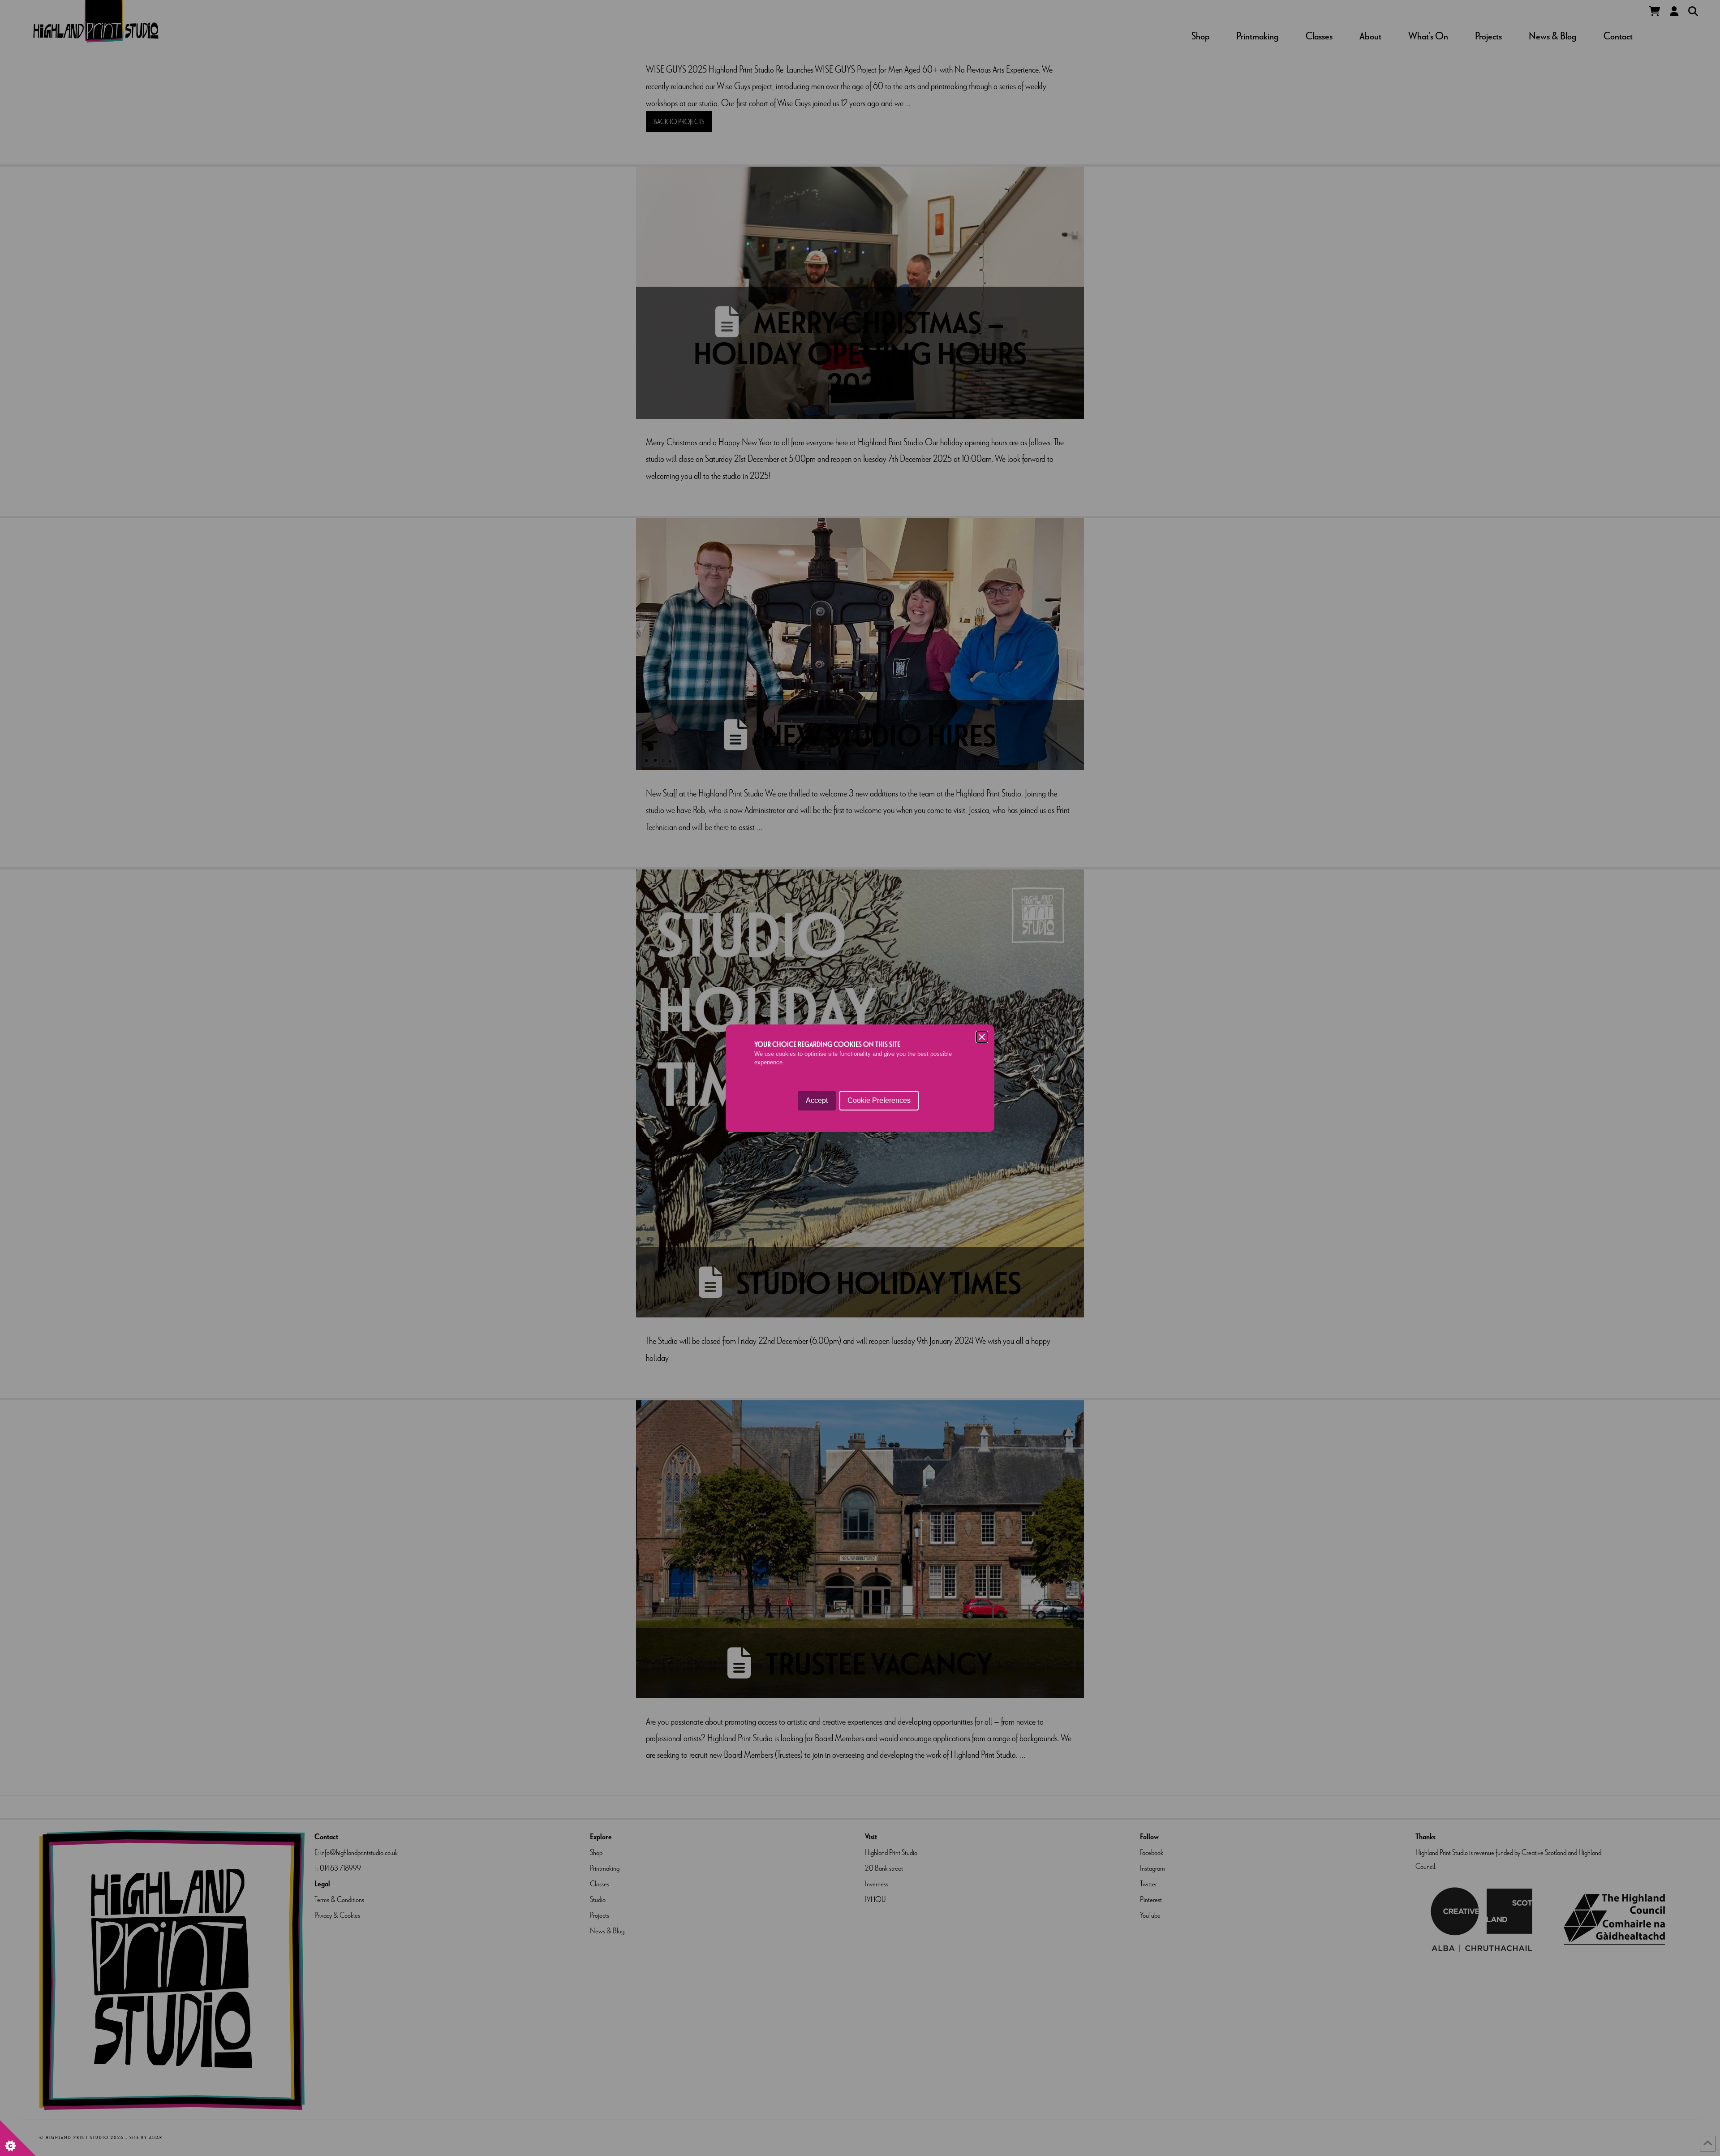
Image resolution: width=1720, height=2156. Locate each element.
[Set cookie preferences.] (18, 2138)
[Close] (982, 1037)
